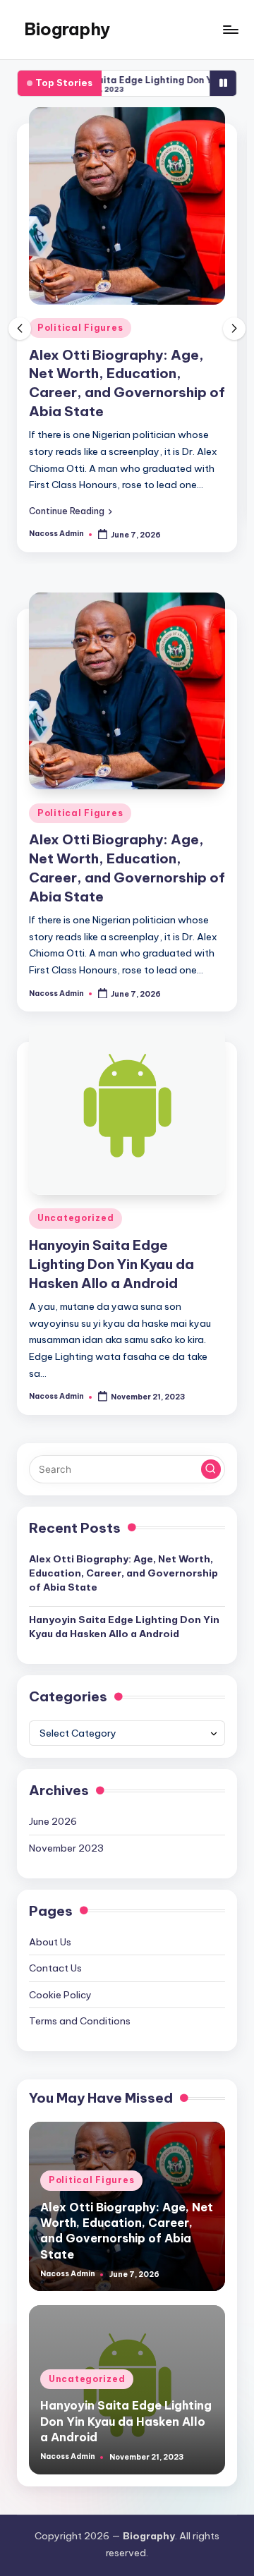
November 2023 (66, 1848)
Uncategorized (75, 1218)
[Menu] (230, 29)
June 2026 (53, 1821)
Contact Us (55, 1968)
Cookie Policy (60, 1995)
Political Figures (80, 328)
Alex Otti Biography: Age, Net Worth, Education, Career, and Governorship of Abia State (123, 1573)
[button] (71, 511)
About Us (50, 1942)
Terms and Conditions (80, 2021)
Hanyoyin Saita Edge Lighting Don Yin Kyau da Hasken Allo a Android (111, 1264)
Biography (67, 29)
